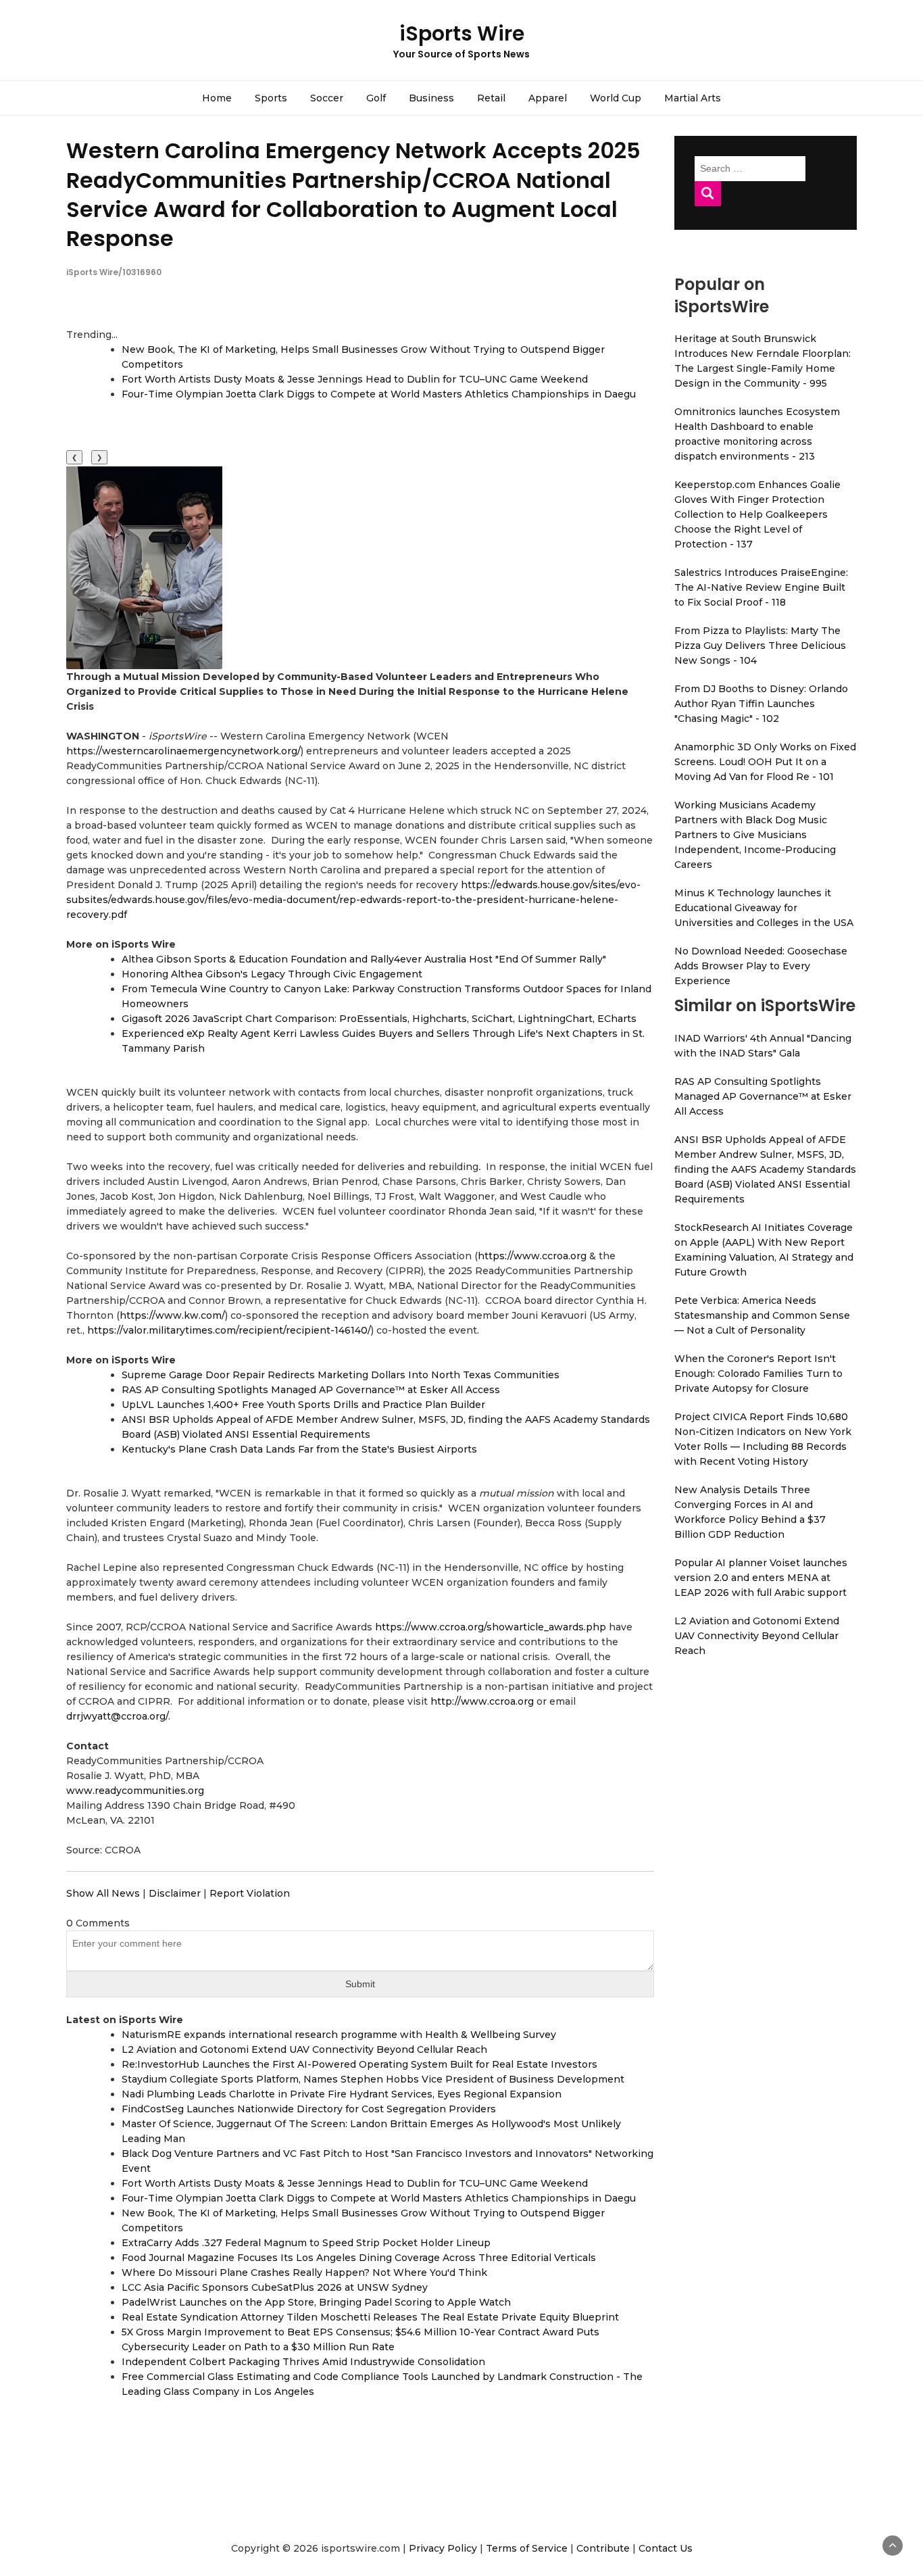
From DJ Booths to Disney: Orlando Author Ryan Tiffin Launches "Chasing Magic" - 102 (761, 704)
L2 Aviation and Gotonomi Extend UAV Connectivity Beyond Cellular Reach (304, 2049)
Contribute (603, 2548)
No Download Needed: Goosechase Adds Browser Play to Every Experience (761, 966)
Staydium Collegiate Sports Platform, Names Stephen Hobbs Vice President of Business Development (373, 2079)
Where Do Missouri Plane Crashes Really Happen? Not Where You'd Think (304, 2273)
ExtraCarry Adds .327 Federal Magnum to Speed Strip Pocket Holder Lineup (306, 2243)
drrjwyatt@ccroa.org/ (117, 1716)
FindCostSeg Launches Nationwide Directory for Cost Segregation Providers (309, 2109)
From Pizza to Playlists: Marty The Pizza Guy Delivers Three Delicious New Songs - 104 (760, 646)
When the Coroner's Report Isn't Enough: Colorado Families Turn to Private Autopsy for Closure (758, 1374)
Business (431, 98)
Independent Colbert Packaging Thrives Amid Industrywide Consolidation (303, 2362)
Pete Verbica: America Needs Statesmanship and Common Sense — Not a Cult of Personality (762, 1315)
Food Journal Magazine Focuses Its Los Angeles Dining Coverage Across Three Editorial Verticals (359, 2258)
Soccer (327, 98)
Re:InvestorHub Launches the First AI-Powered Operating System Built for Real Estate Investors (359, 2064)
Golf (376, 98)
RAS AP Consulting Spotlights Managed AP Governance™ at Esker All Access (311, 1390)
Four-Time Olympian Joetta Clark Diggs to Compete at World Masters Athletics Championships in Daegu (379, 394)
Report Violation (250, 1893)
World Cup (616, 98)
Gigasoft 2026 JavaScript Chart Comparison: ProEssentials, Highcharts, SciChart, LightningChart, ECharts (379, 1019)
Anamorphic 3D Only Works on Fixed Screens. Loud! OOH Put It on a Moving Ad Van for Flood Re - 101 (765, 762)
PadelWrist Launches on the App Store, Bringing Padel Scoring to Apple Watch (316, 2302)
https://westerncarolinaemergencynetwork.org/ (183, 751)
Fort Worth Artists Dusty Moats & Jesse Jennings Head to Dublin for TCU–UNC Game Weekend (355, 379)
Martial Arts (693, 98)
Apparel (548, 98)
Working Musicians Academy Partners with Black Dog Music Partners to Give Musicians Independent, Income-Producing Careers (755, 835)
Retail (491, 98)
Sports (271, 98)
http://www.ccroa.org (482, 1701)
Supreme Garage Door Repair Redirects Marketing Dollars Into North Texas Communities (341, 1375)
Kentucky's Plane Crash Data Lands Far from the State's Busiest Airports (299, 1449)
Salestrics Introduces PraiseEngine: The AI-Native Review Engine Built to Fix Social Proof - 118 (761, 587)
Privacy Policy (443, 2548)
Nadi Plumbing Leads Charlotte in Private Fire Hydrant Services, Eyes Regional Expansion (342, 2094)
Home (217, 98)
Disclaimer (175, 1893)
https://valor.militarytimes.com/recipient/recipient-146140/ (229, 1330)
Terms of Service (527, 2548)
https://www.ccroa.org (532, 1256)
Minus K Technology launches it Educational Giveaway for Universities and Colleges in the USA (764, 908)
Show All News (103, 1893)
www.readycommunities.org (135, 1791)
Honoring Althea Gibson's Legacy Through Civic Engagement (272, 974)
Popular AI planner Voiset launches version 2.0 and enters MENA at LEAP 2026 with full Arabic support (761, 1578)
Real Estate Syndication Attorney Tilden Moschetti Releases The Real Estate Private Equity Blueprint (370, 2317)
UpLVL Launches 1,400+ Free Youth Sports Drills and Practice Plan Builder (303, 1405)
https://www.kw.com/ (172, 1315)
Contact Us (666, 2548)
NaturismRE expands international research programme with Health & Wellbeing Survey (339, 2035)
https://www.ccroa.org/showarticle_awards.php (491, 1627)
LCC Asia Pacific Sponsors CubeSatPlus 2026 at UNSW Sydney (275, 2287)
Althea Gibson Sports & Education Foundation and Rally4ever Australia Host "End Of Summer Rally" (364, 959)
